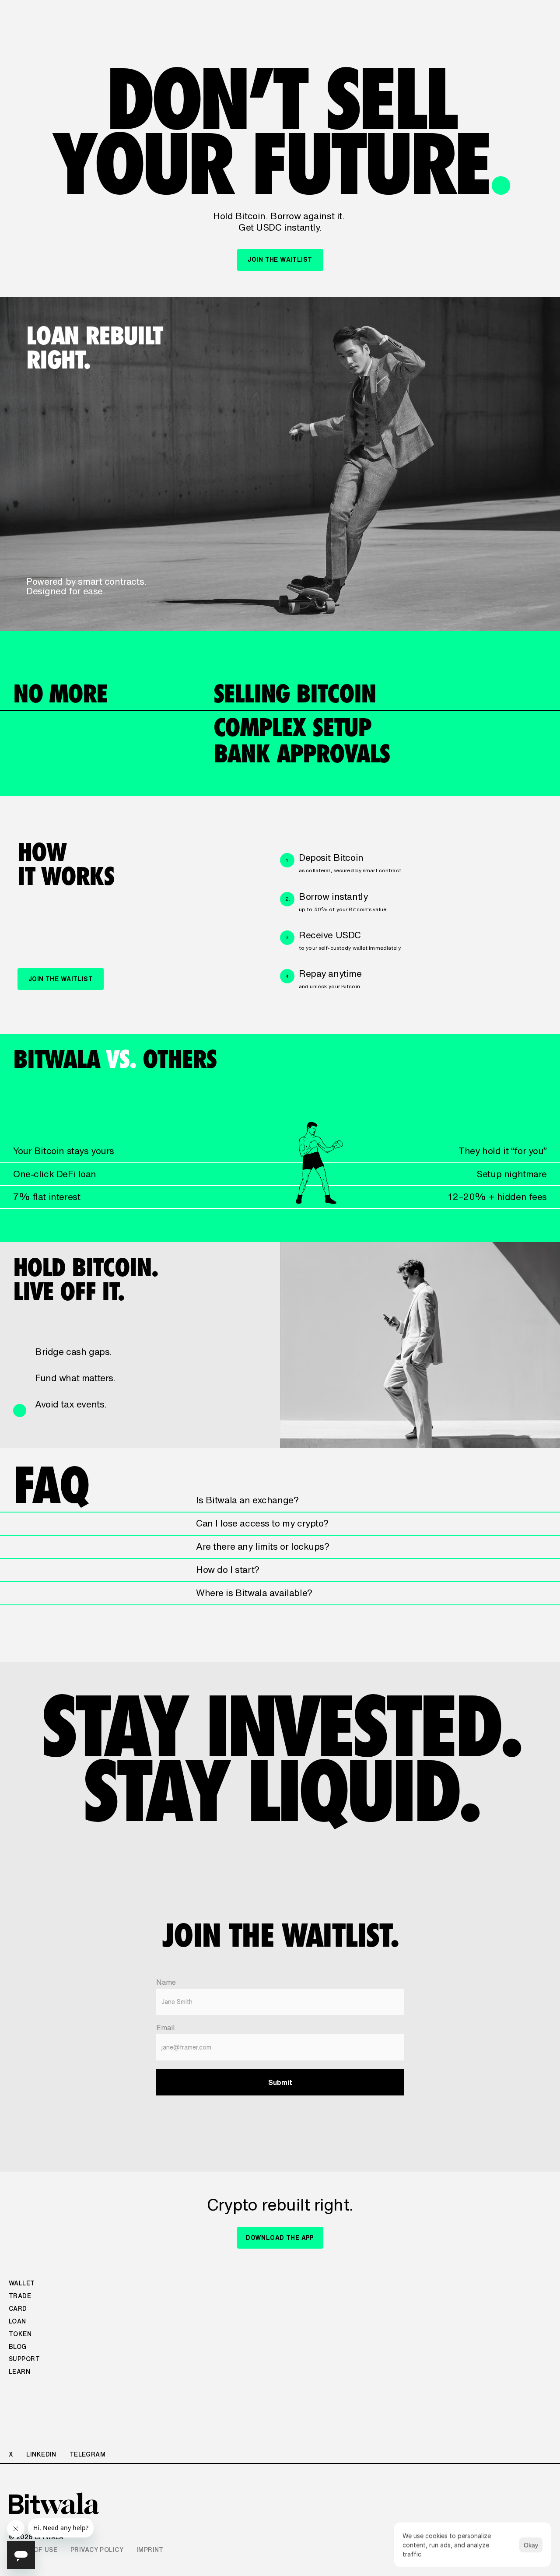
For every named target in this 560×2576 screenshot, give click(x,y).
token (20, 2334)
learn (19, 2372)
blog (18, 2347)
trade (20, 2296)
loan (17, 2321)
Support (24, 2359)
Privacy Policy (97, 2550)
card (18, 2309)
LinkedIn (41, 2454)
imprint (150, 2550)
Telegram (87, 2454)
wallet (22, 2283)
